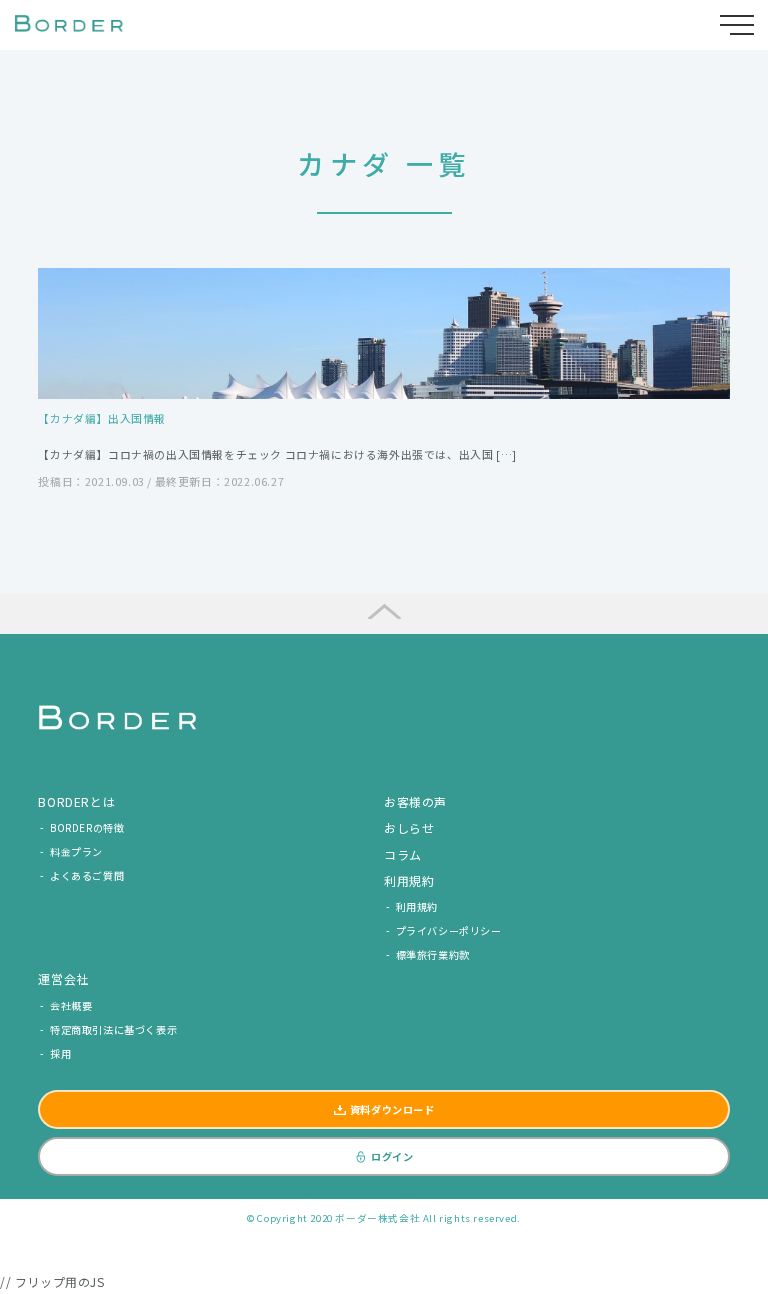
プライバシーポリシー (449, 930)
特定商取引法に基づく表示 (113, 1029)
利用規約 (417, 906)
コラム (403, 854)
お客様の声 (415, 801)
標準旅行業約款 (433, 954)
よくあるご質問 (87, 875)
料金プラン (76, 851)
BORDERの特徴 (87, 827)
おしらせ (409, 827)
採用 (60, 1053)
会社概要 (71, 1005)
